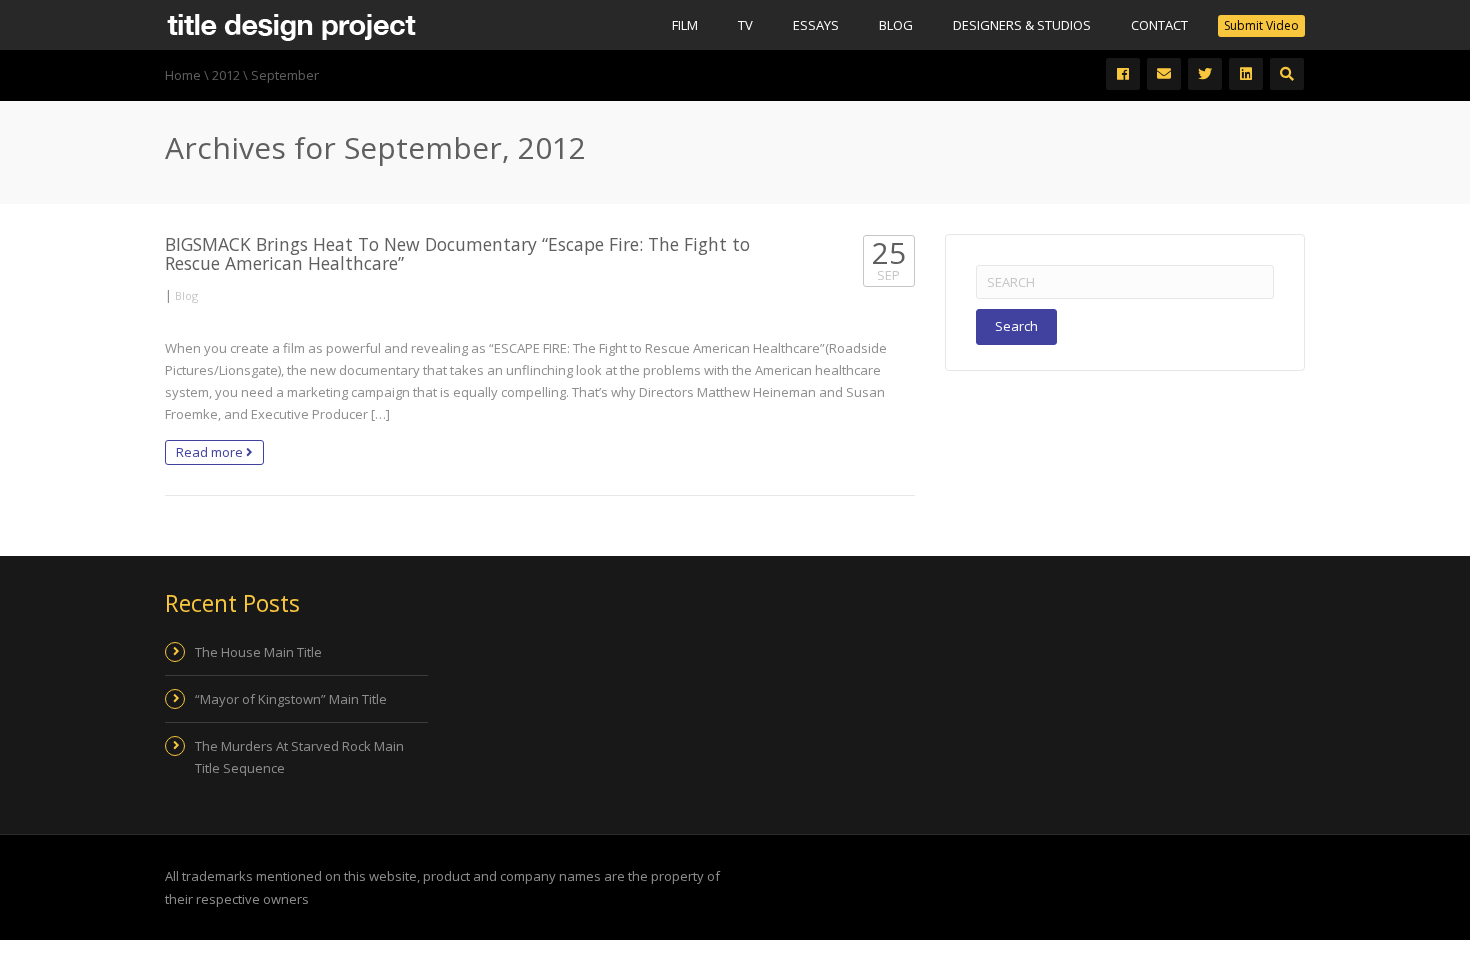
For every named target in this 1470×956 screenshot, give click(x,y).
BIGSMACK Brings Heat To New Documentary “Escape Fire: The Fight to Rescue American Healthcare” (457, 253)
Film (685, 25)
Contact (1159, 25)
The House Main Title (258, 652)
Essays (816, 25)
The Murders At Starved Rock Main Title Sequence (299, 757)
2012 (226, 75)
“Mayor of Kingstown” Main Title (291, 699)
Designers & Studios (1022, 25)
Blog (896, 25)
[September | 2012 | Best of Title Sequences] (291, 25)
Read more (211, 452)
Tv (745, 25)
